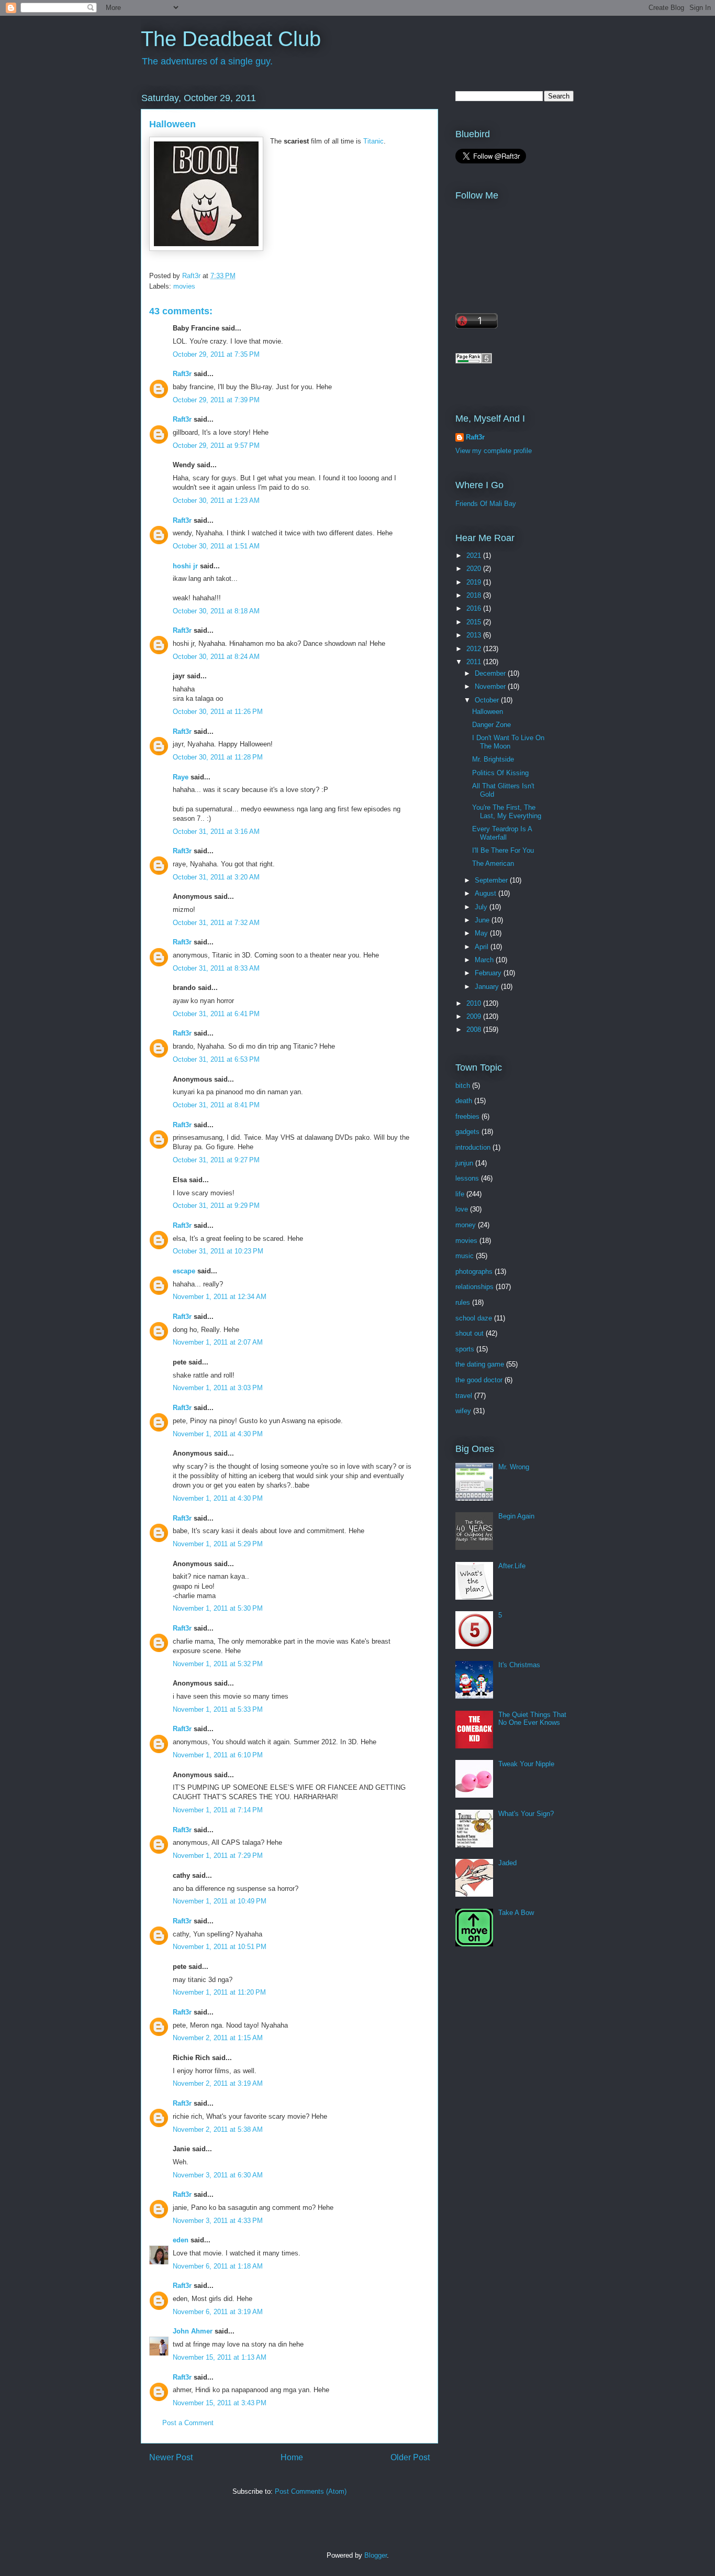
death (464, 1101)
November (491, 686)
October (488, 700)
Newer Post (171, 2457)
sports (465, 1349)
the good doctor (479, 1380)
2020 (475, 569)
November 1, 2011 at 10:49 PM (220, 1901)
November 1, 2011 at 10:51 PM (220, 1947)
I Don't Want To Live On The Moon (508, 742)
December (491, 673)
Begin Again (516, 1516)
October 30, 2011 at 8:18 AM (216, 611)
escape (184, 1271)
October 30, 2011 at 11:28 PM (218, 757)
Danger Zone (491, 725)
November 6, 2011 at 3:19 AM (218, 2312)
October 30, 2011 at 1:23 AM (216, 500)
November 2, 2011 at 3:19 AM (218, 2083)
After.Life (512, 1566)
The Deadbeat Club (231, 39)
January (488, 987)
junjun (464, 1163)
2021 (475, 555)
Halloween (488, 712)
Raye (181, 777)
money (466, 1225)
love (462, 1209)
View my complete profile (494, 451)
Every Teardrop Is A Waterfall (502, 833)
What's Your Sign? (526, 1814)
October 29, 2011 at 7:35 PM (216, 354)
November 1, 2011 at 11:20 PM (219, 1992)
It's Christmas (519, 1665)
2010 (475, 1003)
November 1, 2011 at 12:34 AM (220, 1297)
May (482, 933)
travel (464, 1396)
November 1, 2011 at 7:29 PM (218, 1856)
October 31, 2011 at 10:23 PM (218, 1251)
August (487, 893)
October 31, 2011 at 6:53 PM (216, 1059)
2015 (475, 622)
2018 (475, 595)
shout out (470, 1333)
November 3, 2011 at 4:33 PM (218, 2221)
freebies (467, 1116)
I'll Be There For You (503, 850)
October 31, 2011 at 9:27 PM (216, 1160)
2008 (475, 1030)
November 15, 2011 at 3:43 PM (220, 2403)
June (483, 920)
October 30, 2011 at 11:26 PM (218, 712)
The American (493, 863)
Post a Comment (188, 2423)
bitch (463, 1086)
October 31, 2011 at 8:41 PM (216, 1105)
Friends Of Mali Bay (486, 504)
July (482, 907)
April (483, 947)
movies (184, 286)
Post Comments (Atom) (311, 2491)
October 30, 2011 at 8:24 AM (216, 657)
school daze (474, 1318)
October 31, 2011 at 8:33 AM (216, 968)
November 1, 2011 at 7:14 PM (218, 1810)
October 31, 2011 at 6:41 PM (216, 1014)
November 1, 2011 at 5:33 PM (218, 1709)
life (460, 1194)
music (465, 1256)
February (489, 973)
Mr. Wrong (514, 1467)
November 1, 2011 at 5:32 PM (218, 1664)
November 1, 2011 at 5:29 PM (218, 1544)
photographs (474, 1272)
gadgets (467, 1132)
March (485, 960)
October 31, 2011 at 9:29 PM (216, 1206)
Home (292, 2457)
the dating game (480, 1364)
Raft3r (182, 374)
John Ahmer (193, 2331)
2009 (475, 1016)
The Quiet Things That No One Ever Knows (532, 1719)
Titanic (373, 141)
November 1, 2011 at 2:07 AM (218, 1342)
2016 (475, 608)
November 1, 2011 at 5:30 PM (218, 1608)
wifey (463, 1411)
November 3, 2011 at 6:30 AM (218, 2175)
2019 (475, 582)
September (492, 880)
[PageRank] (474, 361)
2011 (475, 662)
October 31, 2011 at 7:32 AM (216, 923)
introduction (473, 1147)
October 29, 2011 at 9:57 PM (216, 445)
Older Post (410, 2457)
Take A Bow (516, 1913)
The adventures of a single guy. (207, 61)
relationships (474, 1287)
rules (463, 1302)
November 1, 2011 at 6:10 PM (218, 1755)
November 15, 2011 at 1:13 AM (220, 2357)
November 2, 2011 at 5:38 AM (218, 2129)
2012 (475, 649)
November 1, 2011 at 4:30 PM (218, 1434)
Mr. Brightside (493, 759)
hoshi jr (185, 566)
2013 (475, 635)
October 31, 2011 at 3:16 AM (216, 832)
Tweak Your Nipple (526, 1764)
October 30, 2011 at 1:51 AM (216, 546)
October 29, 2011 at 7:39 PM (216, 400)
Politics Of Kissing (500, 773)
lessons (467, 1178)
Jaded (507, 1863)
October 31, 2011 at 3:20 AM (216, 877)
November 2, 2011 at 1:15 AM (218, 2038)
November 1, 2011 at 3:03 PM (218, 1388)
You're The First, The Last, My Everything (507, 812)
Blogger (376, 2555)
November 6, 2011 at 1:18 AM (218, 2266)
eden (181, 2240)
